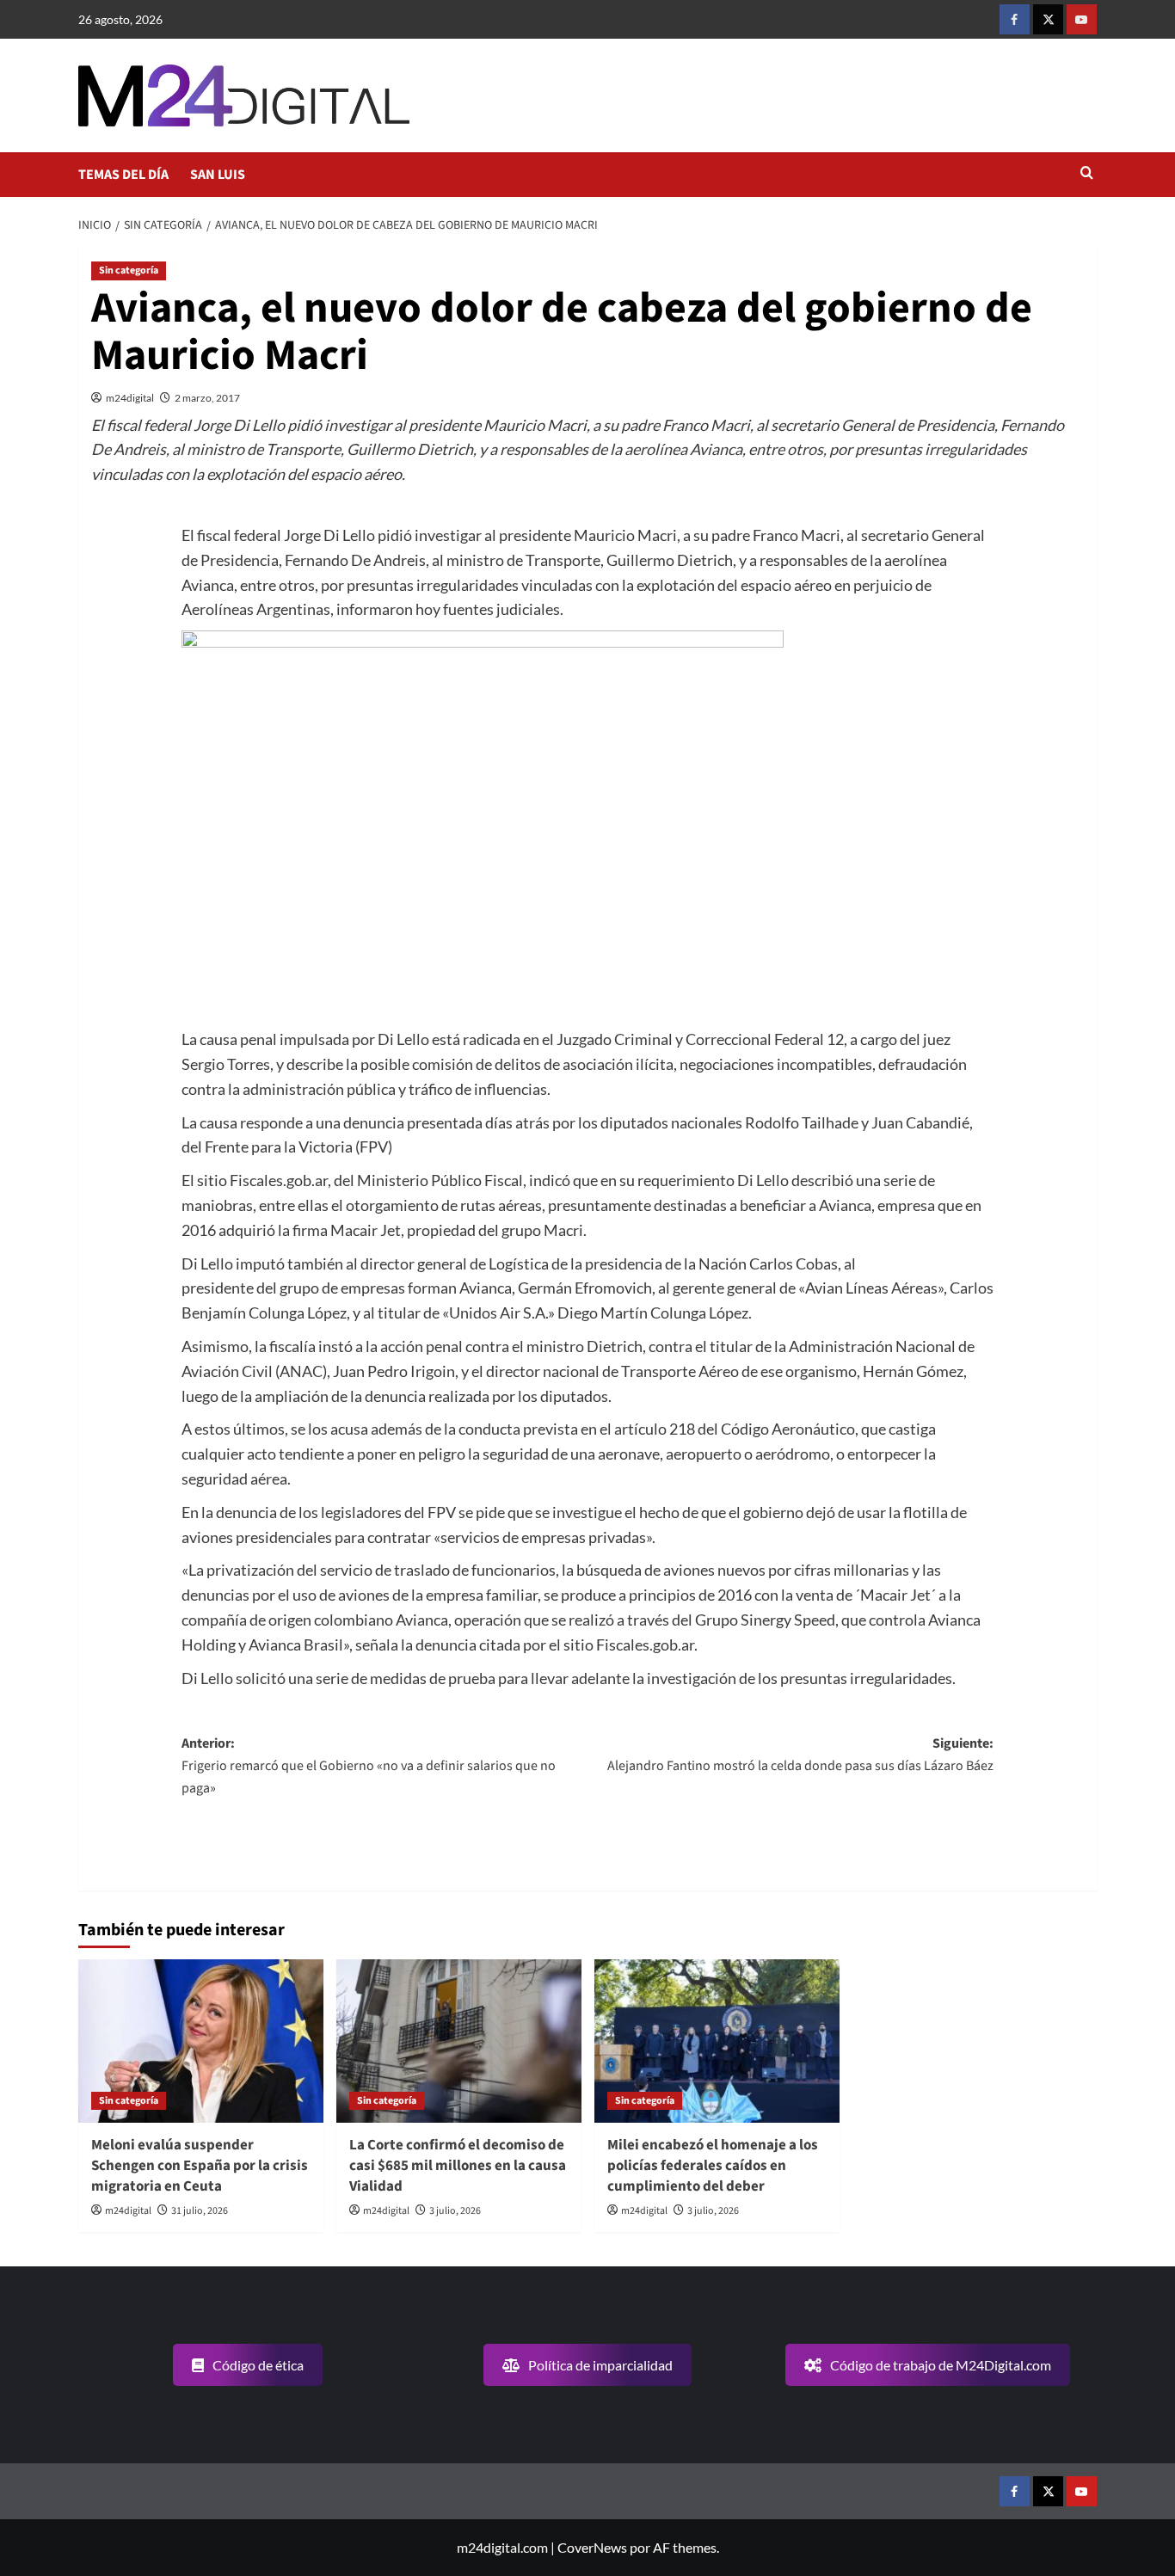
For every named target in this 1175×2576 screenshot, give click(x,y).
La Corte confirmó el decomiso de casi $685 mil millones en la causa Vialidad (458, 2166)
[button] (1087, 174)
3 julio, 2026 (455, 2211)
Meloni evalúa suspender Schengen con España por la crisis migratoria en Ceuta (200, 2166)
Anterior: (369, 1765)
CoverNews (592, 2547)
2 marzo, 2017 (207, 398)
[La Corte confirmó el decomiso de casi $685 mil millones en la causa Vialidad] (459, 2041)
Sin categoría (129, 271)
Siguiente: (800, 1755)
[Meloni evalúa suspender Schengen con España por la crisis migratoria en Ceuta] (201, 2041)
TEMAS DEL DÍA (123, 175)
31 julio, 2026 (200, 2211)
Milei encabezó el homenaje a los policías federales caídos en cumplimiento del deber (713, 2166)
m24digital (130, 398)
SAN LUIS (218, 175)
